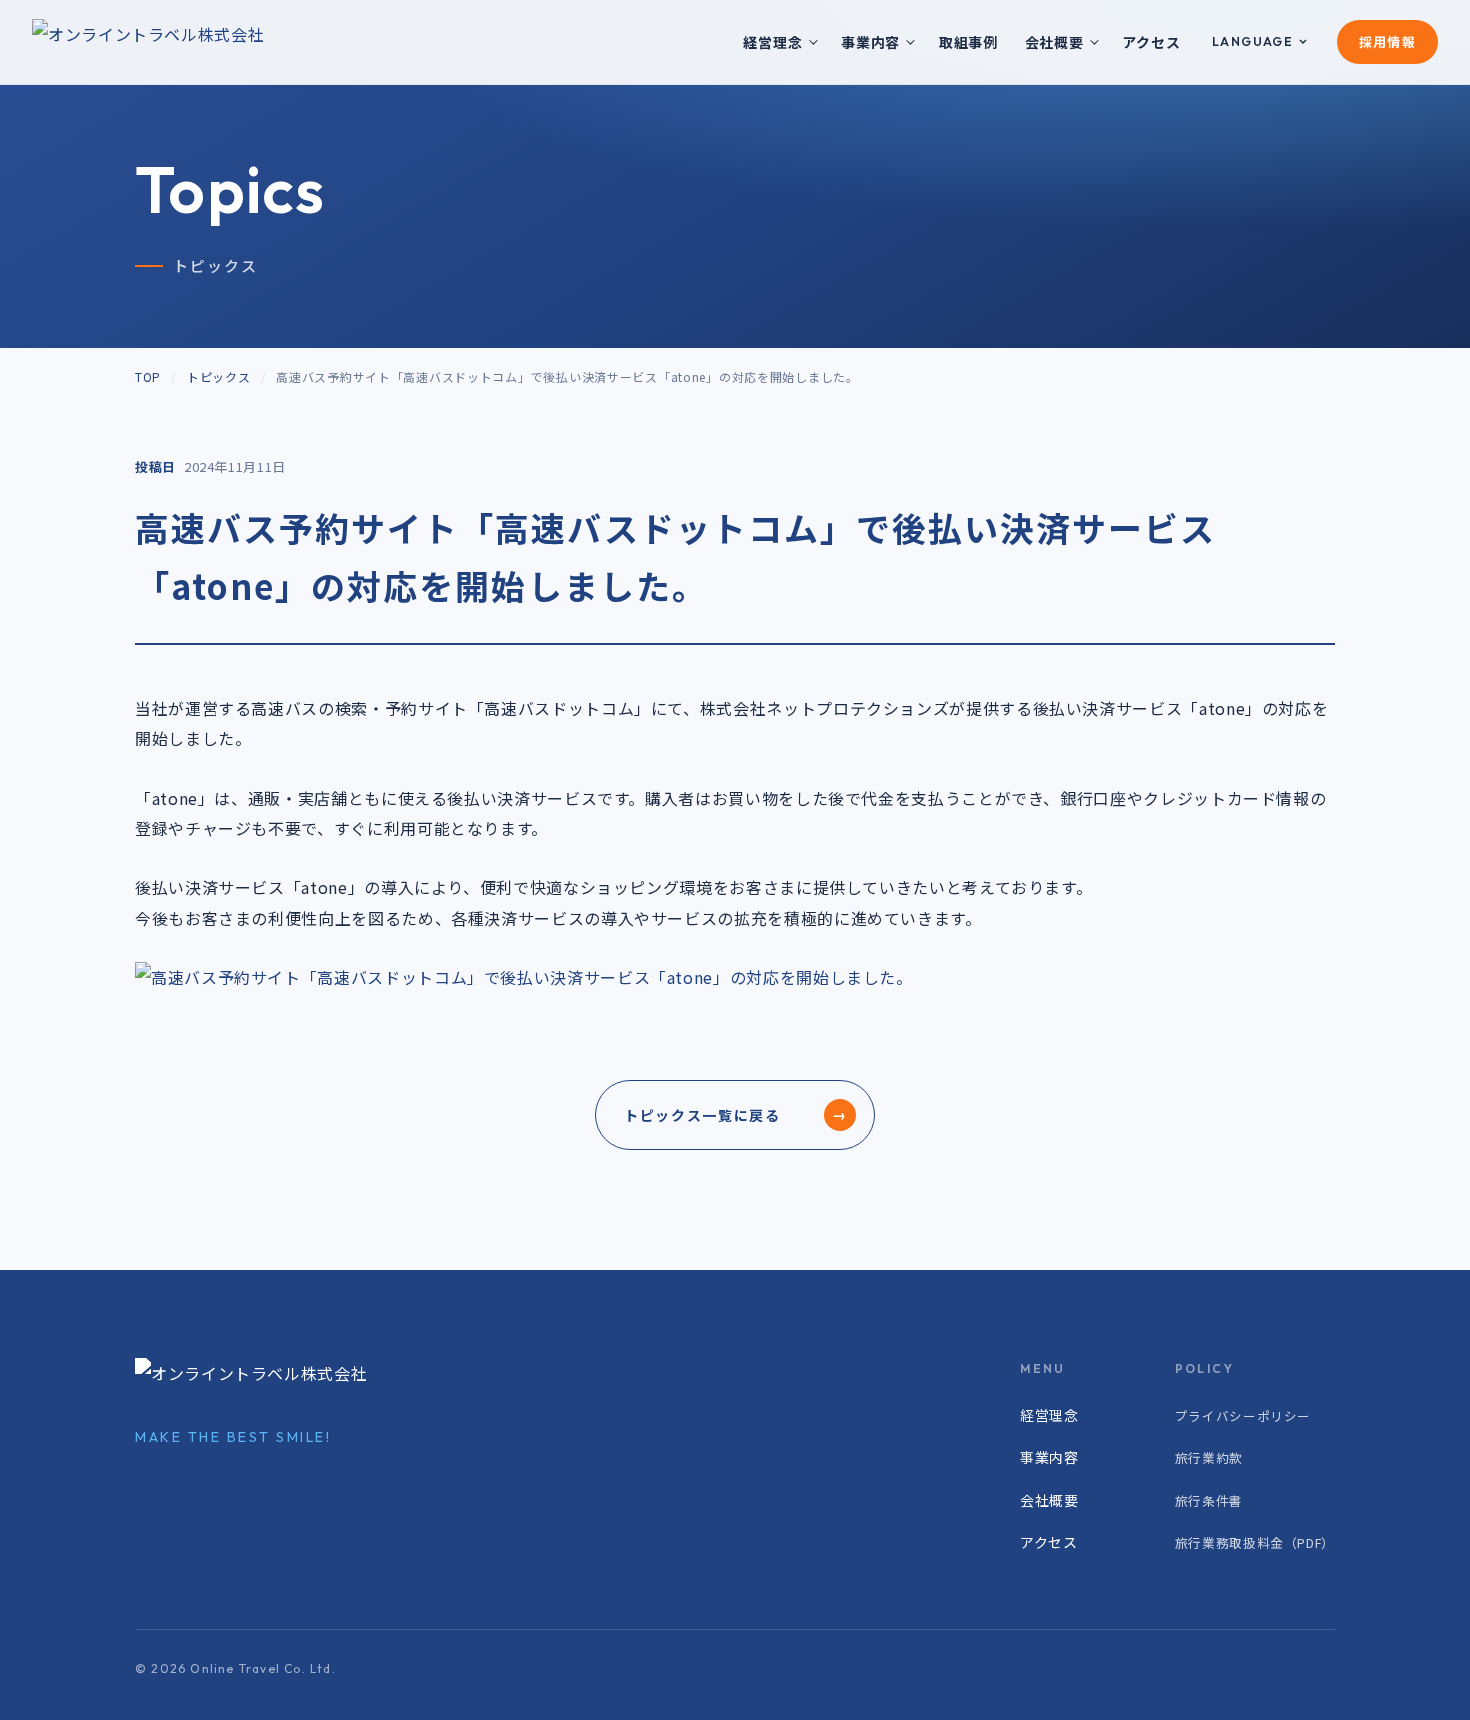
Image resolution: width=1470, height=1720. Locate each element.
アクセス (1151, 42)
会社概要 (1054, 42)
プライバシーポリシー (1243, 1415)
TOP (148, 376)
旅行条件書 (1209, 1500)
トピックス (219, 376)
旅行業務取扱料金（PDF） (1255, 1542)
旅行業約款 (1209, 1457)
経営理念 (772, 42)
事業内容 (870, 42)
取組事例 (968, 42)
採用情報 (1387, 41)
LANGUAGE (1253, 41)
